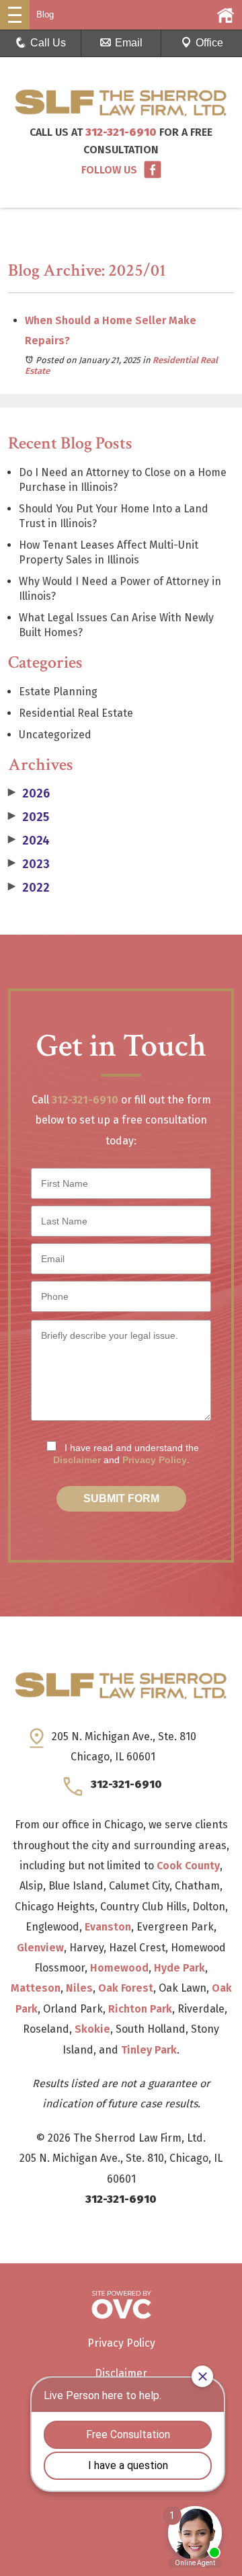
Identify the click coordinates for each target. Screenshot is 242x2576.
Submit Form (121, 1498)
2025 (29, 817)
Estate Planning (58, 692)
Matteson (36, 1988)
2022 (29, 888)
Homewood (119, 1968)
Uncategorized (55, 735)
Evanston (108, 1927)
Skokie (92, 2029)
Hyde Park (179, 1968)
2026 (29, 793)
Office (209, 43)
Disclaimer (77, 1460)
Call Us (48, 43)
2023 (29, 864)
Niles (79, 1988)
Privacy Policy (155, 1460)
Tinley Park (149, 2050)
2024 (29, 841)
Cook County (188, 1866)
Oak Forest (126, 1988)
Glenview (40, 1948)
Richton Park (140, 2009)
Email (129, 43)
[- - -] (15, 15)
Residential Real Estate (76, 713)
